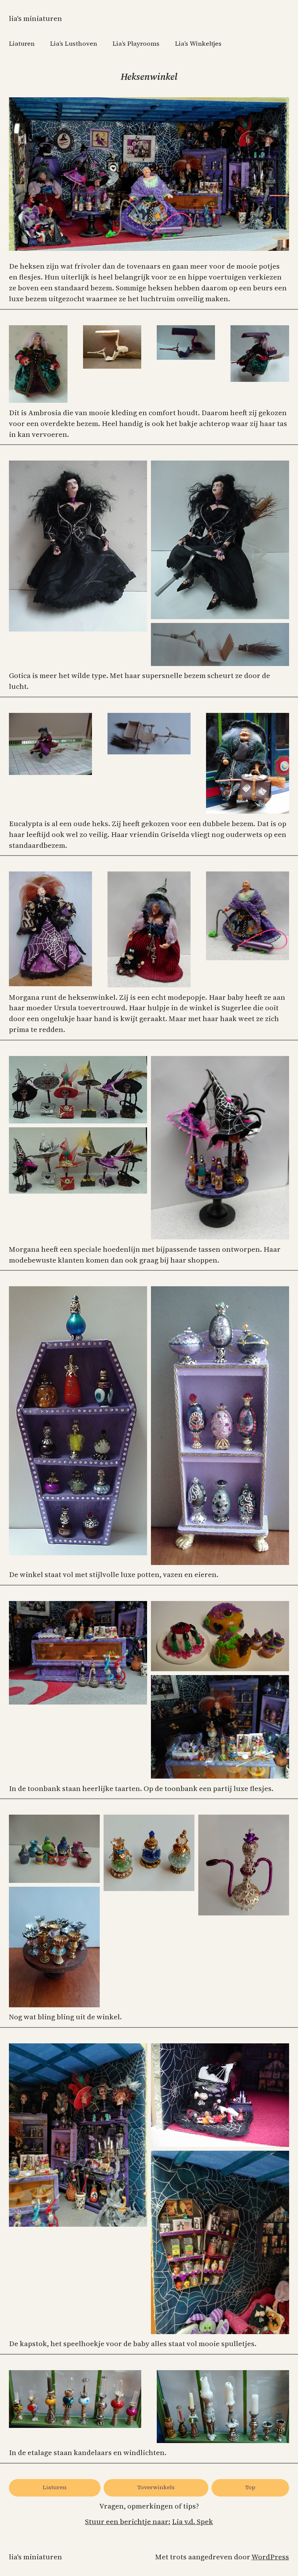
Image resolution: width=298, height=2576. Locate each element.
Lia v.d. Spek (192, 2522)
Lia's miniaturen (36, 18)
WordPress (270, 2557)
